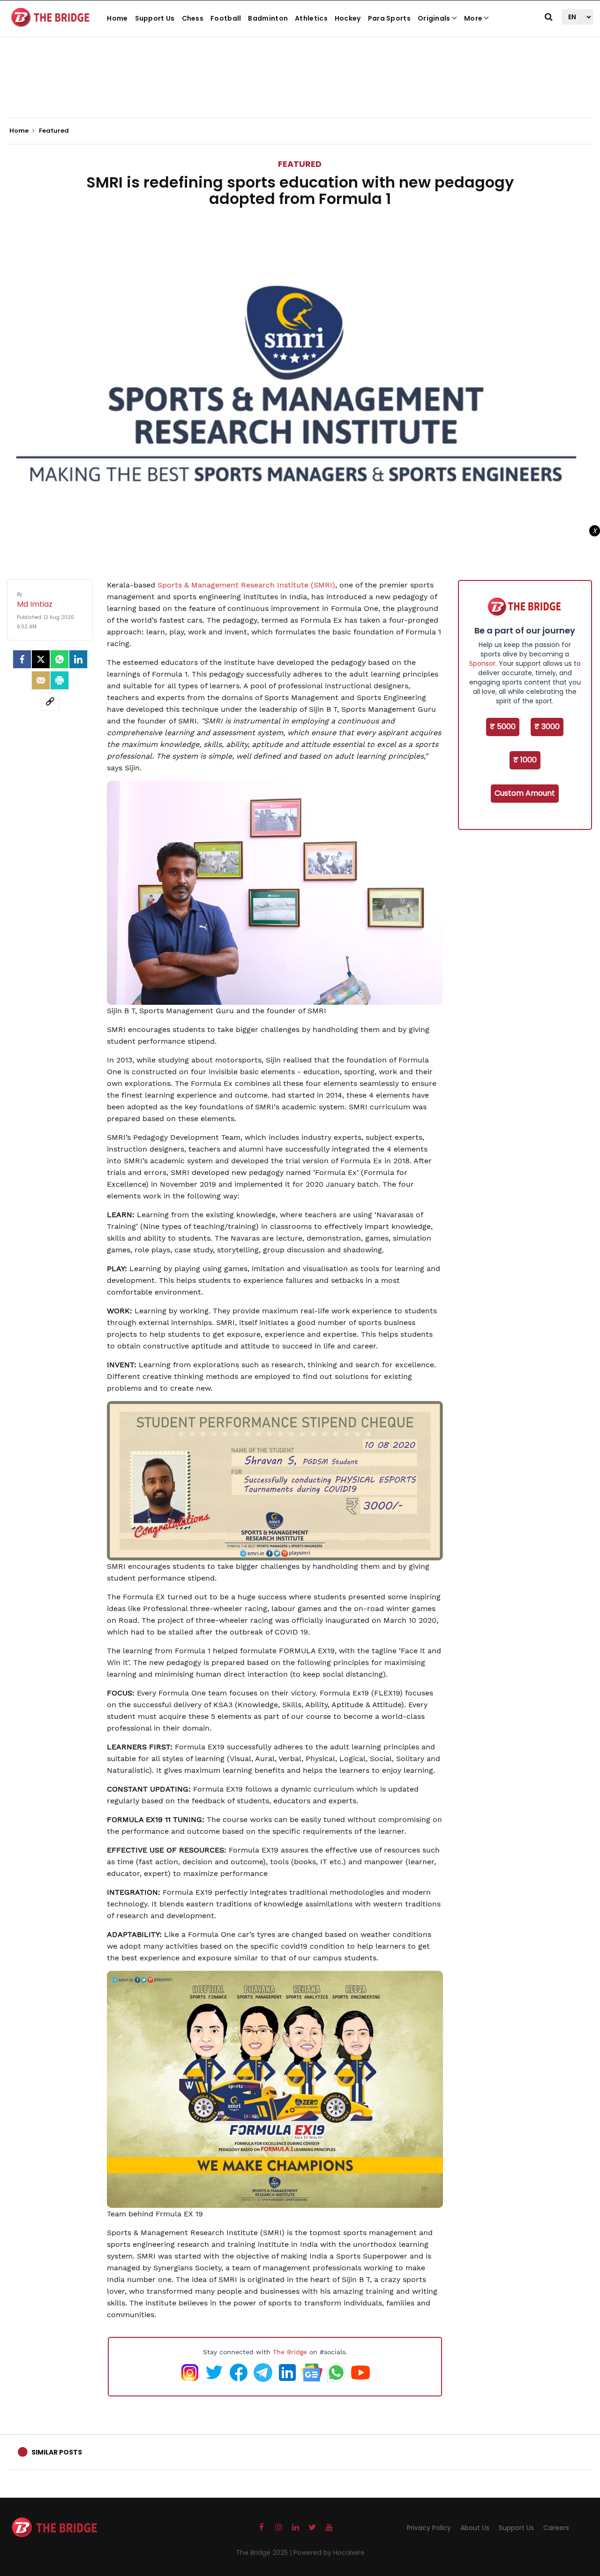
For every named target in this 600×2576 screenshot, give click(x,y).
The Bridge (290, 2352)
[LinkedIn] (78, 659)
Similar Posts (57, 2452)
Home (117, 18)
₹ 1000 (525, 760)
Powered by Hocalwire (329, 2553)
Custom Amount (525, 793)
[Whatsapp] (60, 659)
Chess (193, 18)
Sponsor (482, 663)
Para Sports (389, 18)
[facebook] (22, 659)
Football (226, 18)
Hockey (348, 18)
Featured (300, 164)
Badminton (268, 18)
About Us (475, 2528)
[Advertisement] (300, 89)
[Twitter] (41, 659)
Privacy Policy (429, 2528)
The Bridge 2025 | (265, 2553)
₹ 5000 (503, 727)
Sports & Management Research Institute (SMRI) (246, 585)
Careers (556, 2528)
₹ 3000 (547, 727)
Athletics (311, 18)
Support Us (155, 18)
